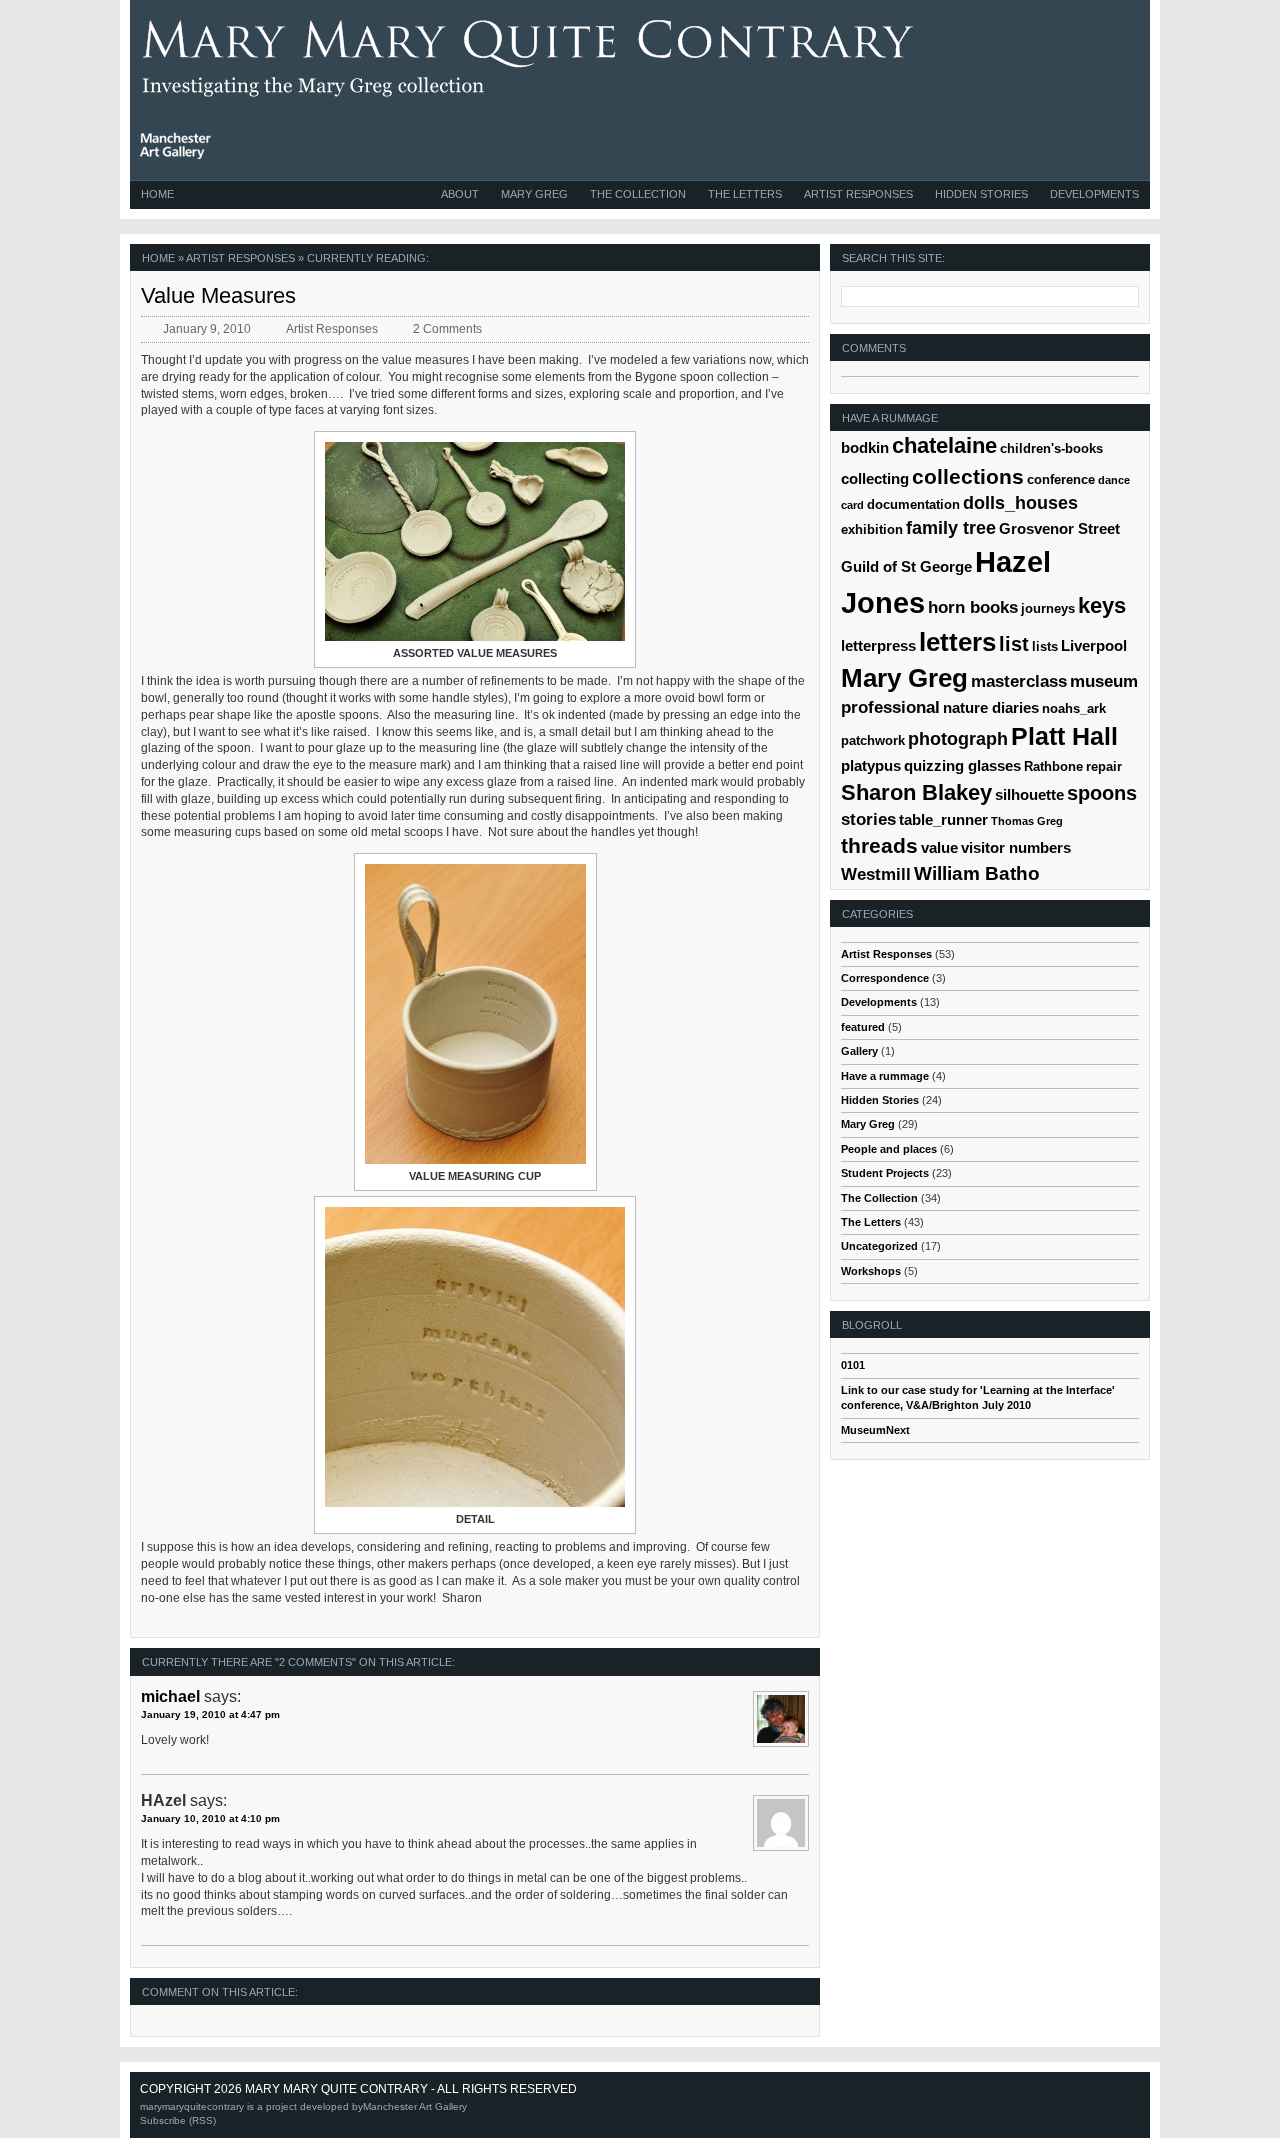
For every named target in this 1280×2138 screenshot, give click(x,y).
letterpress (878, 645)
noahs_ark (1074, 708)
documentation (913, 504)
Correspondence (885, 978)
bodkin (865, 447)
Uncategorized (879, 1246)
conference (1061, 479)
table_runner (943, 819)
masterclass (1019, 681)
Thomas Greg (1027, 821)
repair (1104, 766)
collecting (875, 478)
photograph (958, 739)
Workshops (871, 1271)
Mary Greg (534, 194)
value (939, 847)
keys (1102, 605)
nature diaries (991, 707)
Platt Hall (1064, 736)
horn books (973, 607)
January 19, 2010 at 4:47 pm (210, 1714)
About (460, 194)
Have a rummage (885, 1076)
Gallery (859, 1051)
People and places (889, 1149)
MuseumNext (875, 1430)
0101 (853, 1365)
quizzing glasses (962, 765)
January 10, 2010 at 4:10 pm (210, 1818)
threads (879, 845)
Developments (1094, 194)
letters (957, 642)
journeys (1048, 608)
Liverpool (1094, 645)
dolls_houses (1020, 503)
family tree (951, 528)
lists (1045, 646)
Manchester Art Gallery (415, 2106)
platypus (871, 765)
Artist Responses (858, 194)
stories (868, 819)
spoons (1102, 792)
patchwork (873, 740)
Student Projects (885, 1173)
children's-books (1051, 448)
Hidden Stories (981, 194)
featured (863, 1027)
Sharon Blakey (916, 792)
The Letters (745, 194)
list (1014, 644)
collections (968, 476)
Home (157, 194)
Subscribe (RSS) (178, 2120)
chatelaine (944, 445)
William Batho (977, 873)
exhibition (872, 529)
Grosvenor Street (1059, 528)
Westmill (876, 874)
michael (170, 1696)
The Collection (638, 194)
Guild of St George (906, 566)
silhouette (1029, 794)
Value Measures (218, 295)
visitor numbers (1016, 847)
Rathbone (1053, 766)
